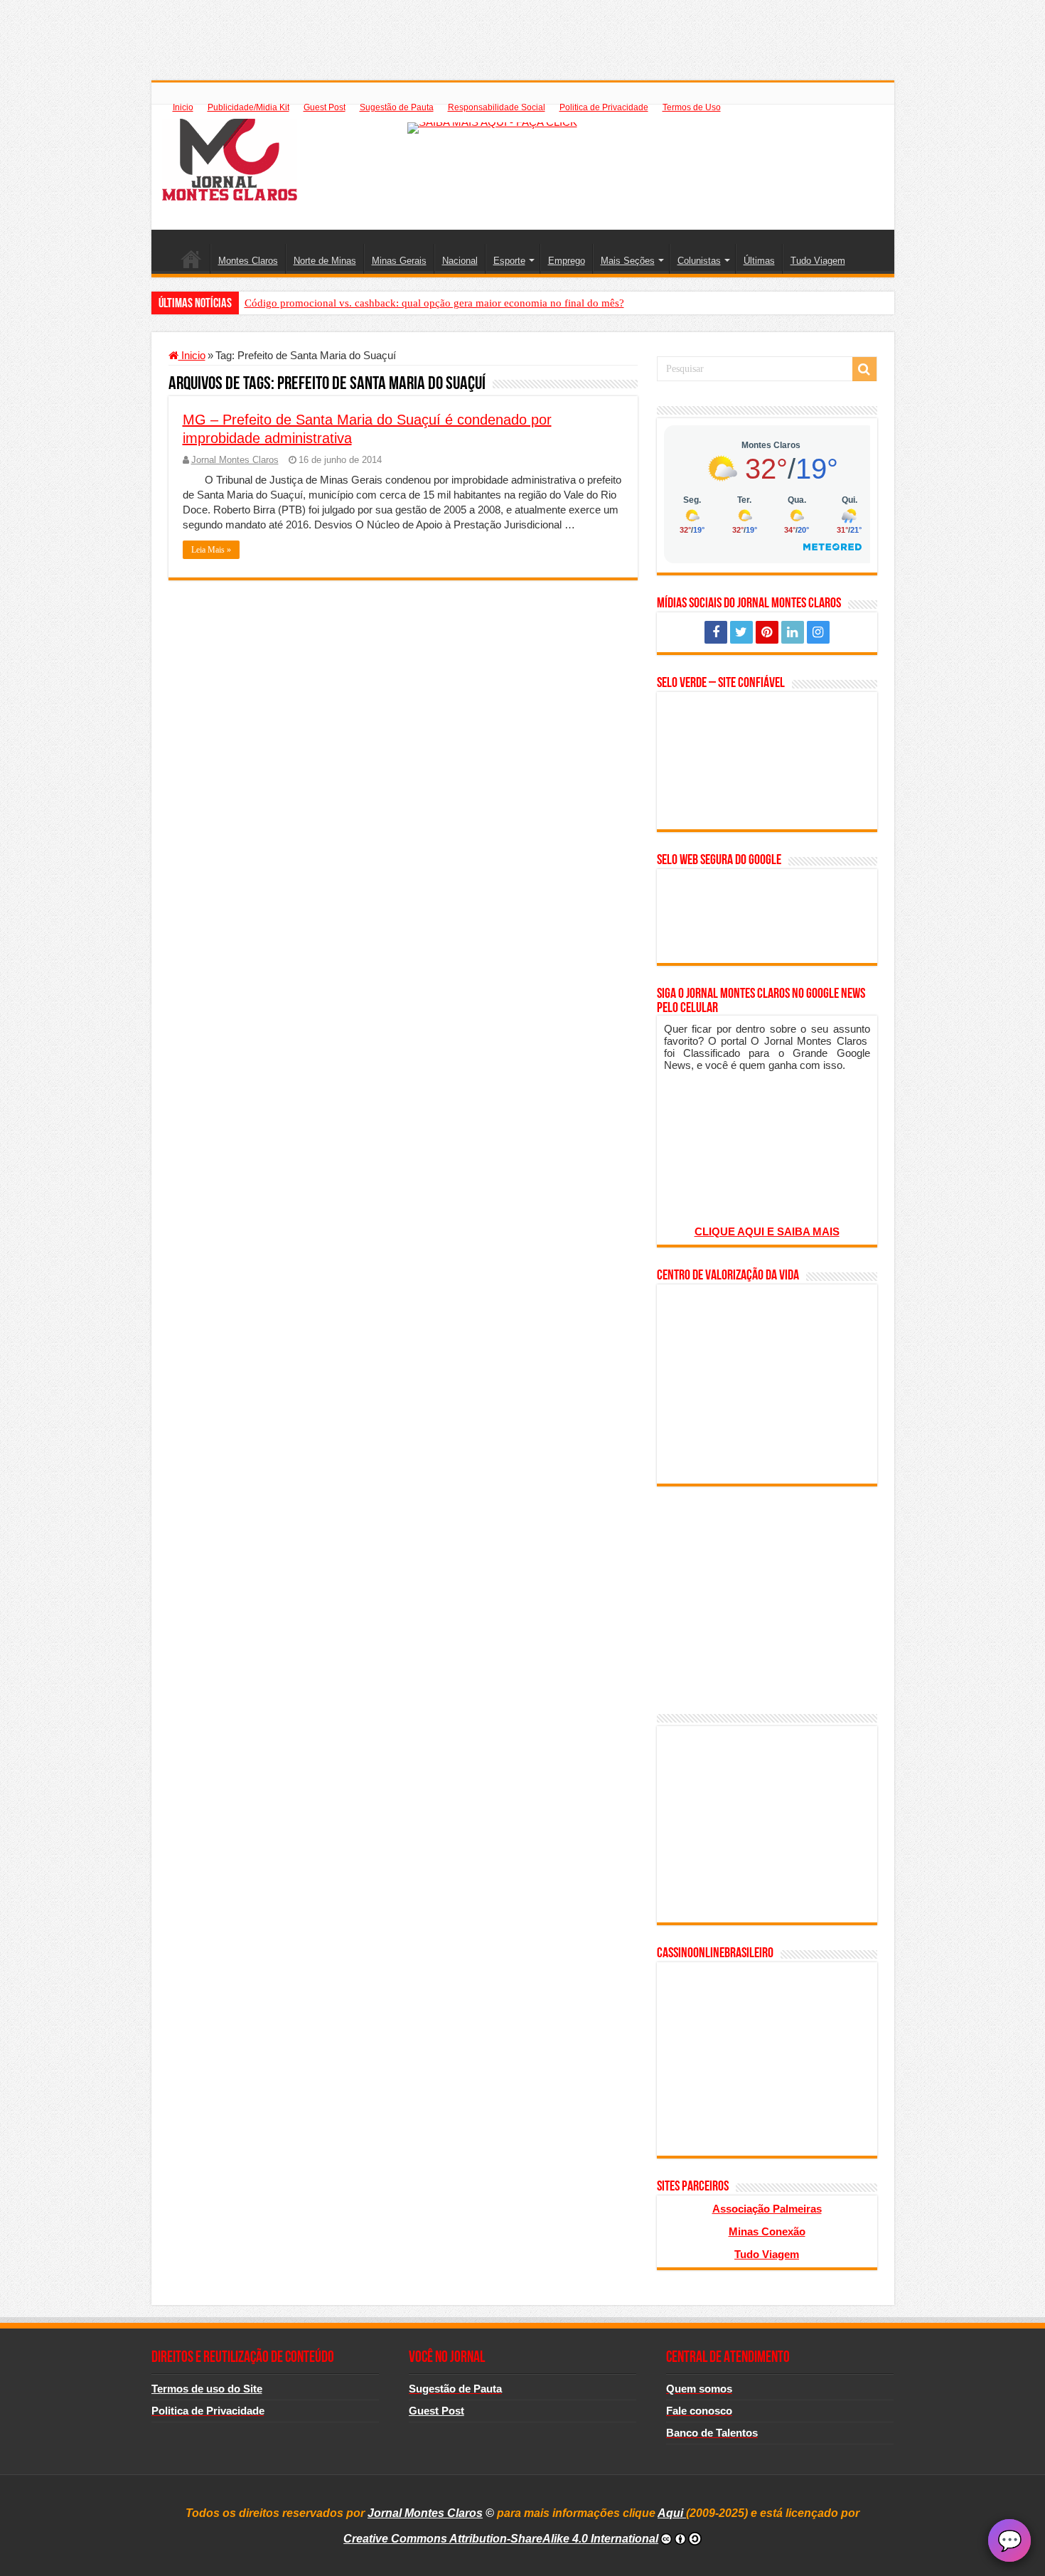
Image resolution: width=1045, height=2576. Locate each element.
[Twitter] (741, 632)
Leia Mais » (211, 550)
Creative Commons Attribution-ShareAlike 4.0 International (501, 2539)
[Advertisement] (522, 32)
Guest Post (325, 107)
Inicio (183, 107)
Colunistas (699, 261)
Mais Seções (628, 261)
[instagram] (818, 632)
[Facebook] (716, 632)
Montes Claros (248, 261)
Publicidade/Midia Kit (248, 107)
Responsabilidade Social (497, 107)
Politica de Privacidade (604, 107)
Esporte (509, 261)
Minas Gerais (399, 261)
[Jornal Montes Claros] (230, 157)
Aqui (672, 2513)
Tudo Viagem (818, 261)
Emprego (567, 261)
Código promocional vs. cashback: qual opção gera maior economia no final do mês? (434, 303)
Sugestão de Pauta (397, 107)
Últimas (759, 261)
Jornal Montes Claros (235, 460)
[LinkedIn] (793, 632)
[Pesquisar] (864, 369)
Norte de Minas (325, 261)
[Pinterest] (767, 632)
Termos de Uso (692, 107)
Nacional (460, 261)
